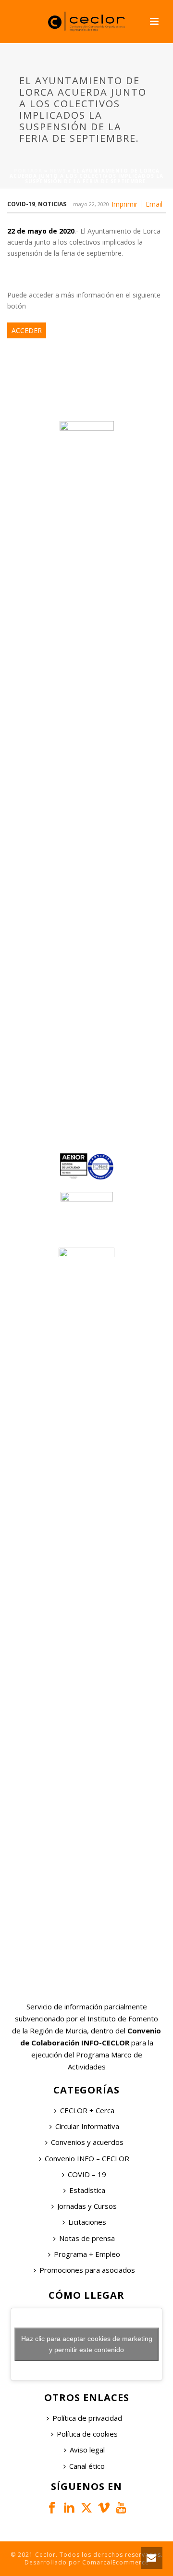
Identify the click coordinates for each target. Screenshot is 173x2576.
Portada (28, 171)
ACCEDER (27, 330)
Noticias (52, 204)
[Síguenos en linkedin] (69, 2508)
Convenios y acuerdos (87, 2142)
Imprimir (124, 204)
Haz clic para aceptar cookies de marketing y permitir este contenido (87, 2344)
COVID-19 (21, 204)
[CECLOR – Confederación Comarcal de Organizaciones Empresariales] (86, 22)
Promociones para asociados (87, 2270)
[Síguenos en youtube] (121, 2508)
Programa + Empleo (87, 2254)
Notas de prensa (87, 2238)
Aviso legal (87, 2450)
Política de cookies (87, 2434)
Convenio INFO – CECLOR (87, 2158)
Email (154, 204)
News (58, 171)
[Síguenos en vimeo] (104, 2508)
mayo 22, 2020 (91, 204)
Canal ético (87, 2466)
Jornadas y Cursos (87, 2206)
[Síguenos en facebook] (52, 2508)
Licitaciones (87, 2222)
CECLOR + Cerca (87, 2110)
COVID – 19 (87, 2174)
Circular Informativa (87, 2126)
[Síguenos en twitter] (86, 2508)
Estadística (87, 2190)
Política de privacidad (87, 2418)
